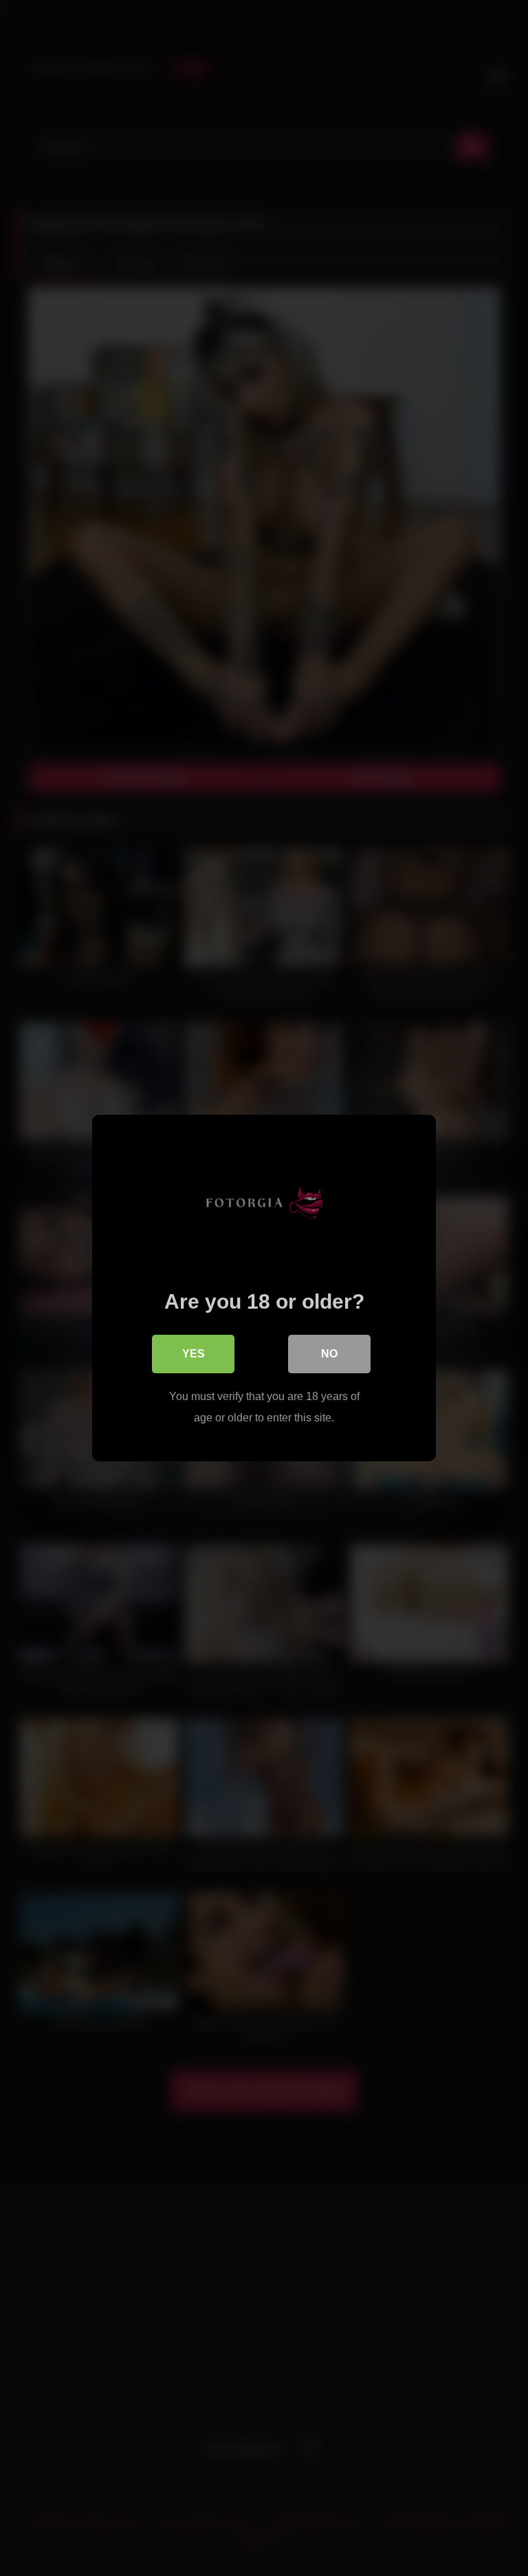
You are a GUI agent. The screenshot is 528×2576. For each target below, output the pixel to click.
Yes (194, 1354)
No (329, 1354)
